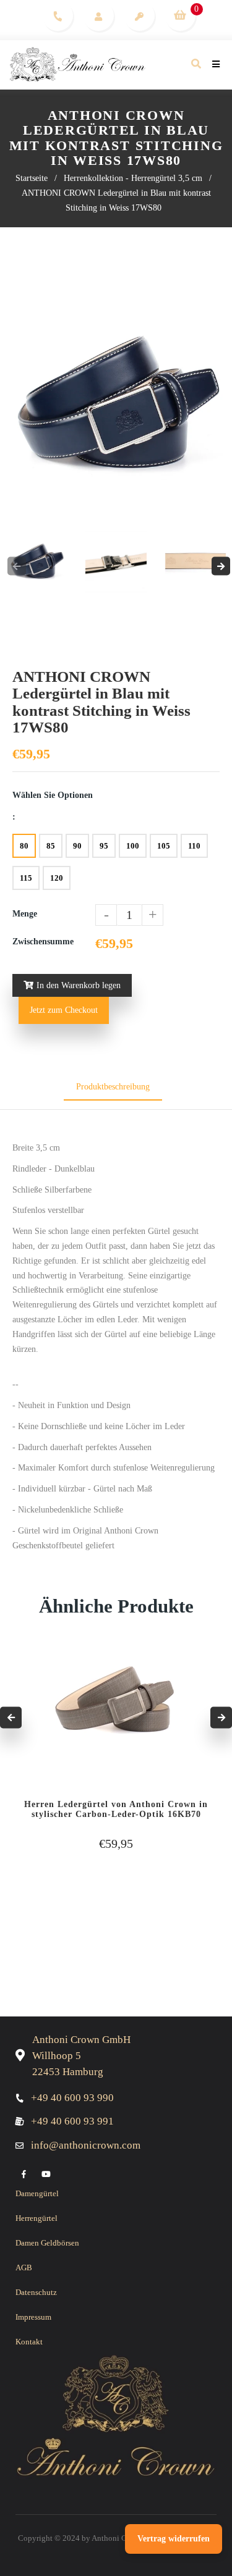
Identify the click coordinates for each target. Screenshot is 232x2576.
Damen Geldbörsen (47, 2243)
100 (133, 846)
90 (77, 846)
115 (26, 878)
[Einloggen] (98, 15)
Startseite (32, 178)
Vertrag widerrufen (174, 2539)
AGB (24, 2268)
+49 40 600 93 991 (72, 2121)
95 (104, 846)
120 (57, 878)
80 (24, 846)
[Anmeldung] (139, 15)
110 (194, 846)
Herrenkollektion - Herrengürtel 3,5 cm (133, 178)
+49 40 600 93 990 (72, 2098)
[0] (180, 15)
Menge (25, 914)
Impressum (33, 2317)
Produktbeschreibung (113, 1087)
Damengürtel (37, 2193)
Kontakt (29, 2342)
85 (51, 846)
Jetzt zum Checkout (64, 1010)
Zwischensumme (43, 942)
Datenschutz (36, 2292)
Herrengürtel (37, 2218)
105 (164, 846)
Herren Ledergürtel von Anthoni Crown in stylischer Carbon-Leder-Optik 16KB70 (116, 1809)
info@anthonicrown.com (86, 2145)
